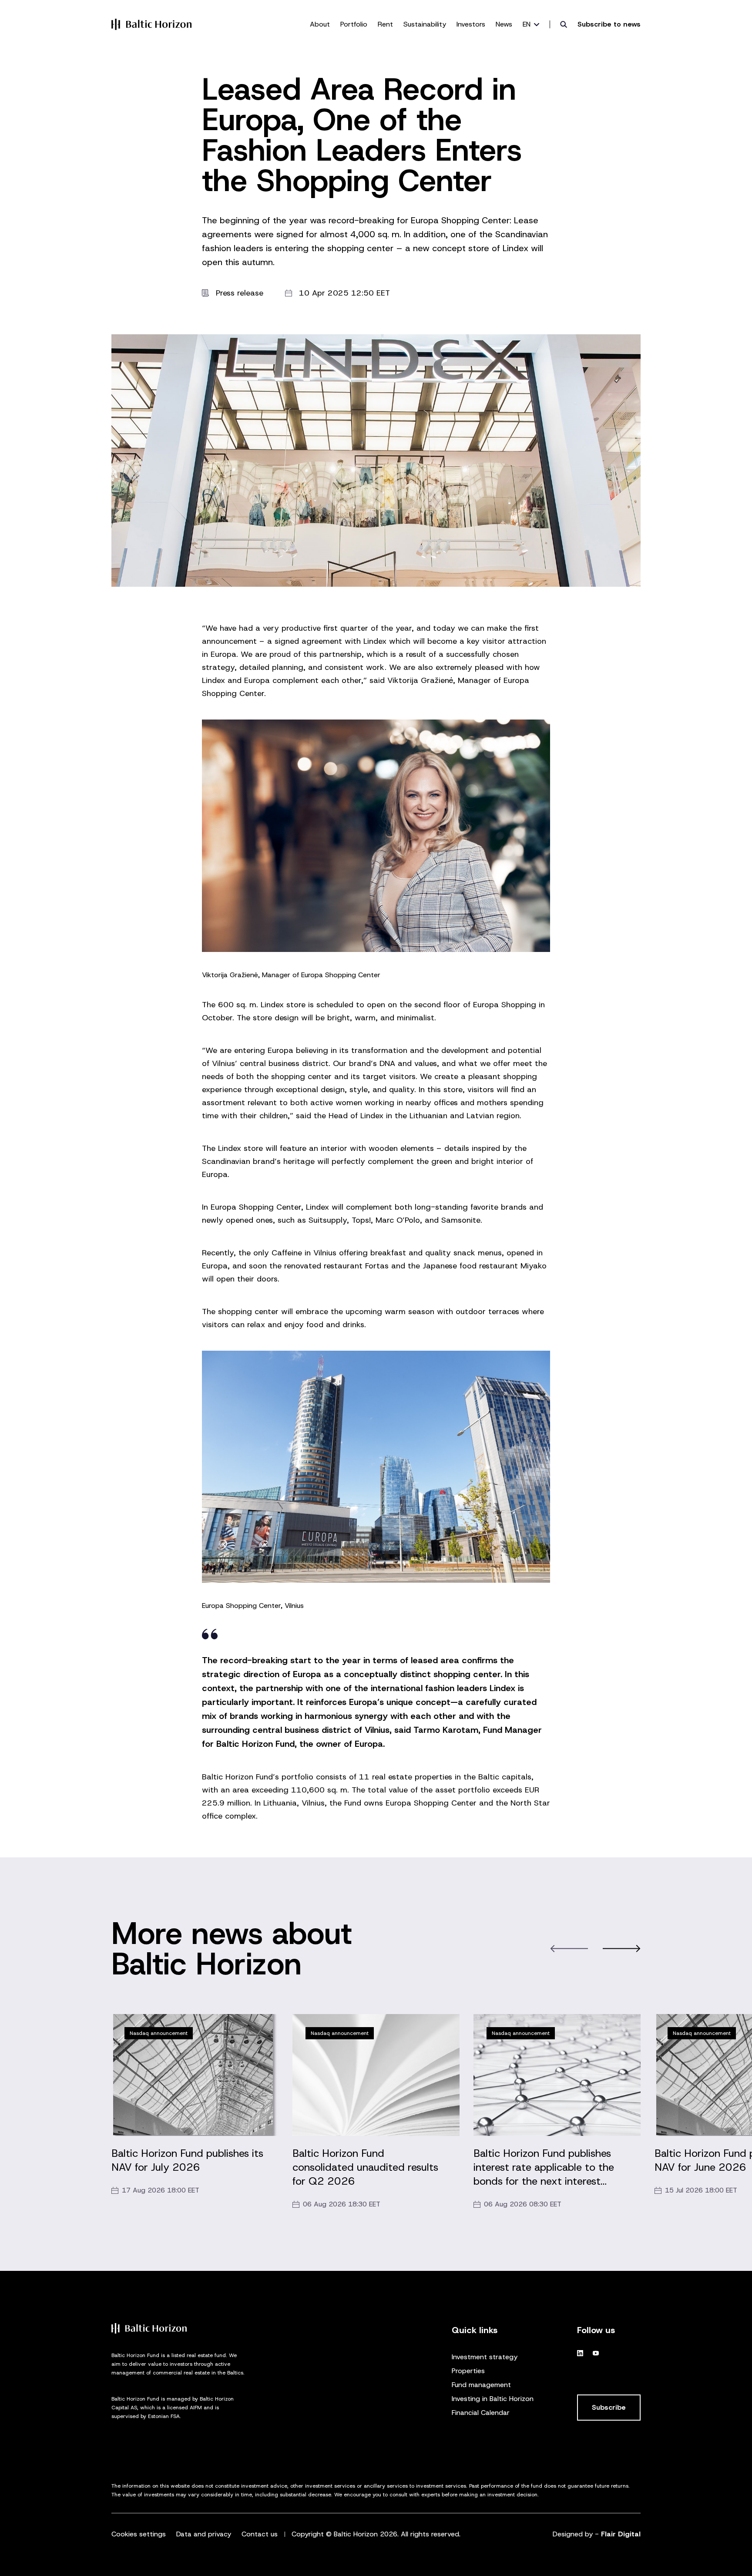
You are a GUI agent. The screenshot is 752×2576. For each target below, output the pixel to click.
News (504, 24)
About (320, 24)
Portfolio (354, 24)
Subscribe (609, 2407)
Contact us (260, 2534)
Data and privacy (204, 2534)
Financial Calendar (481, 2413)
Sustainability (425, 24)
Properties (468, 2371)
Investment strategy (485, 2357)
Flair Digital (621, 2534)
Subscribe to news (609, 24)
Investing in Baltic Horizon (493, 2399)
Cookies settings (139, 2534)
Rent (385, 24)
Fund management (481, 2385)
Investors (471, 24)
